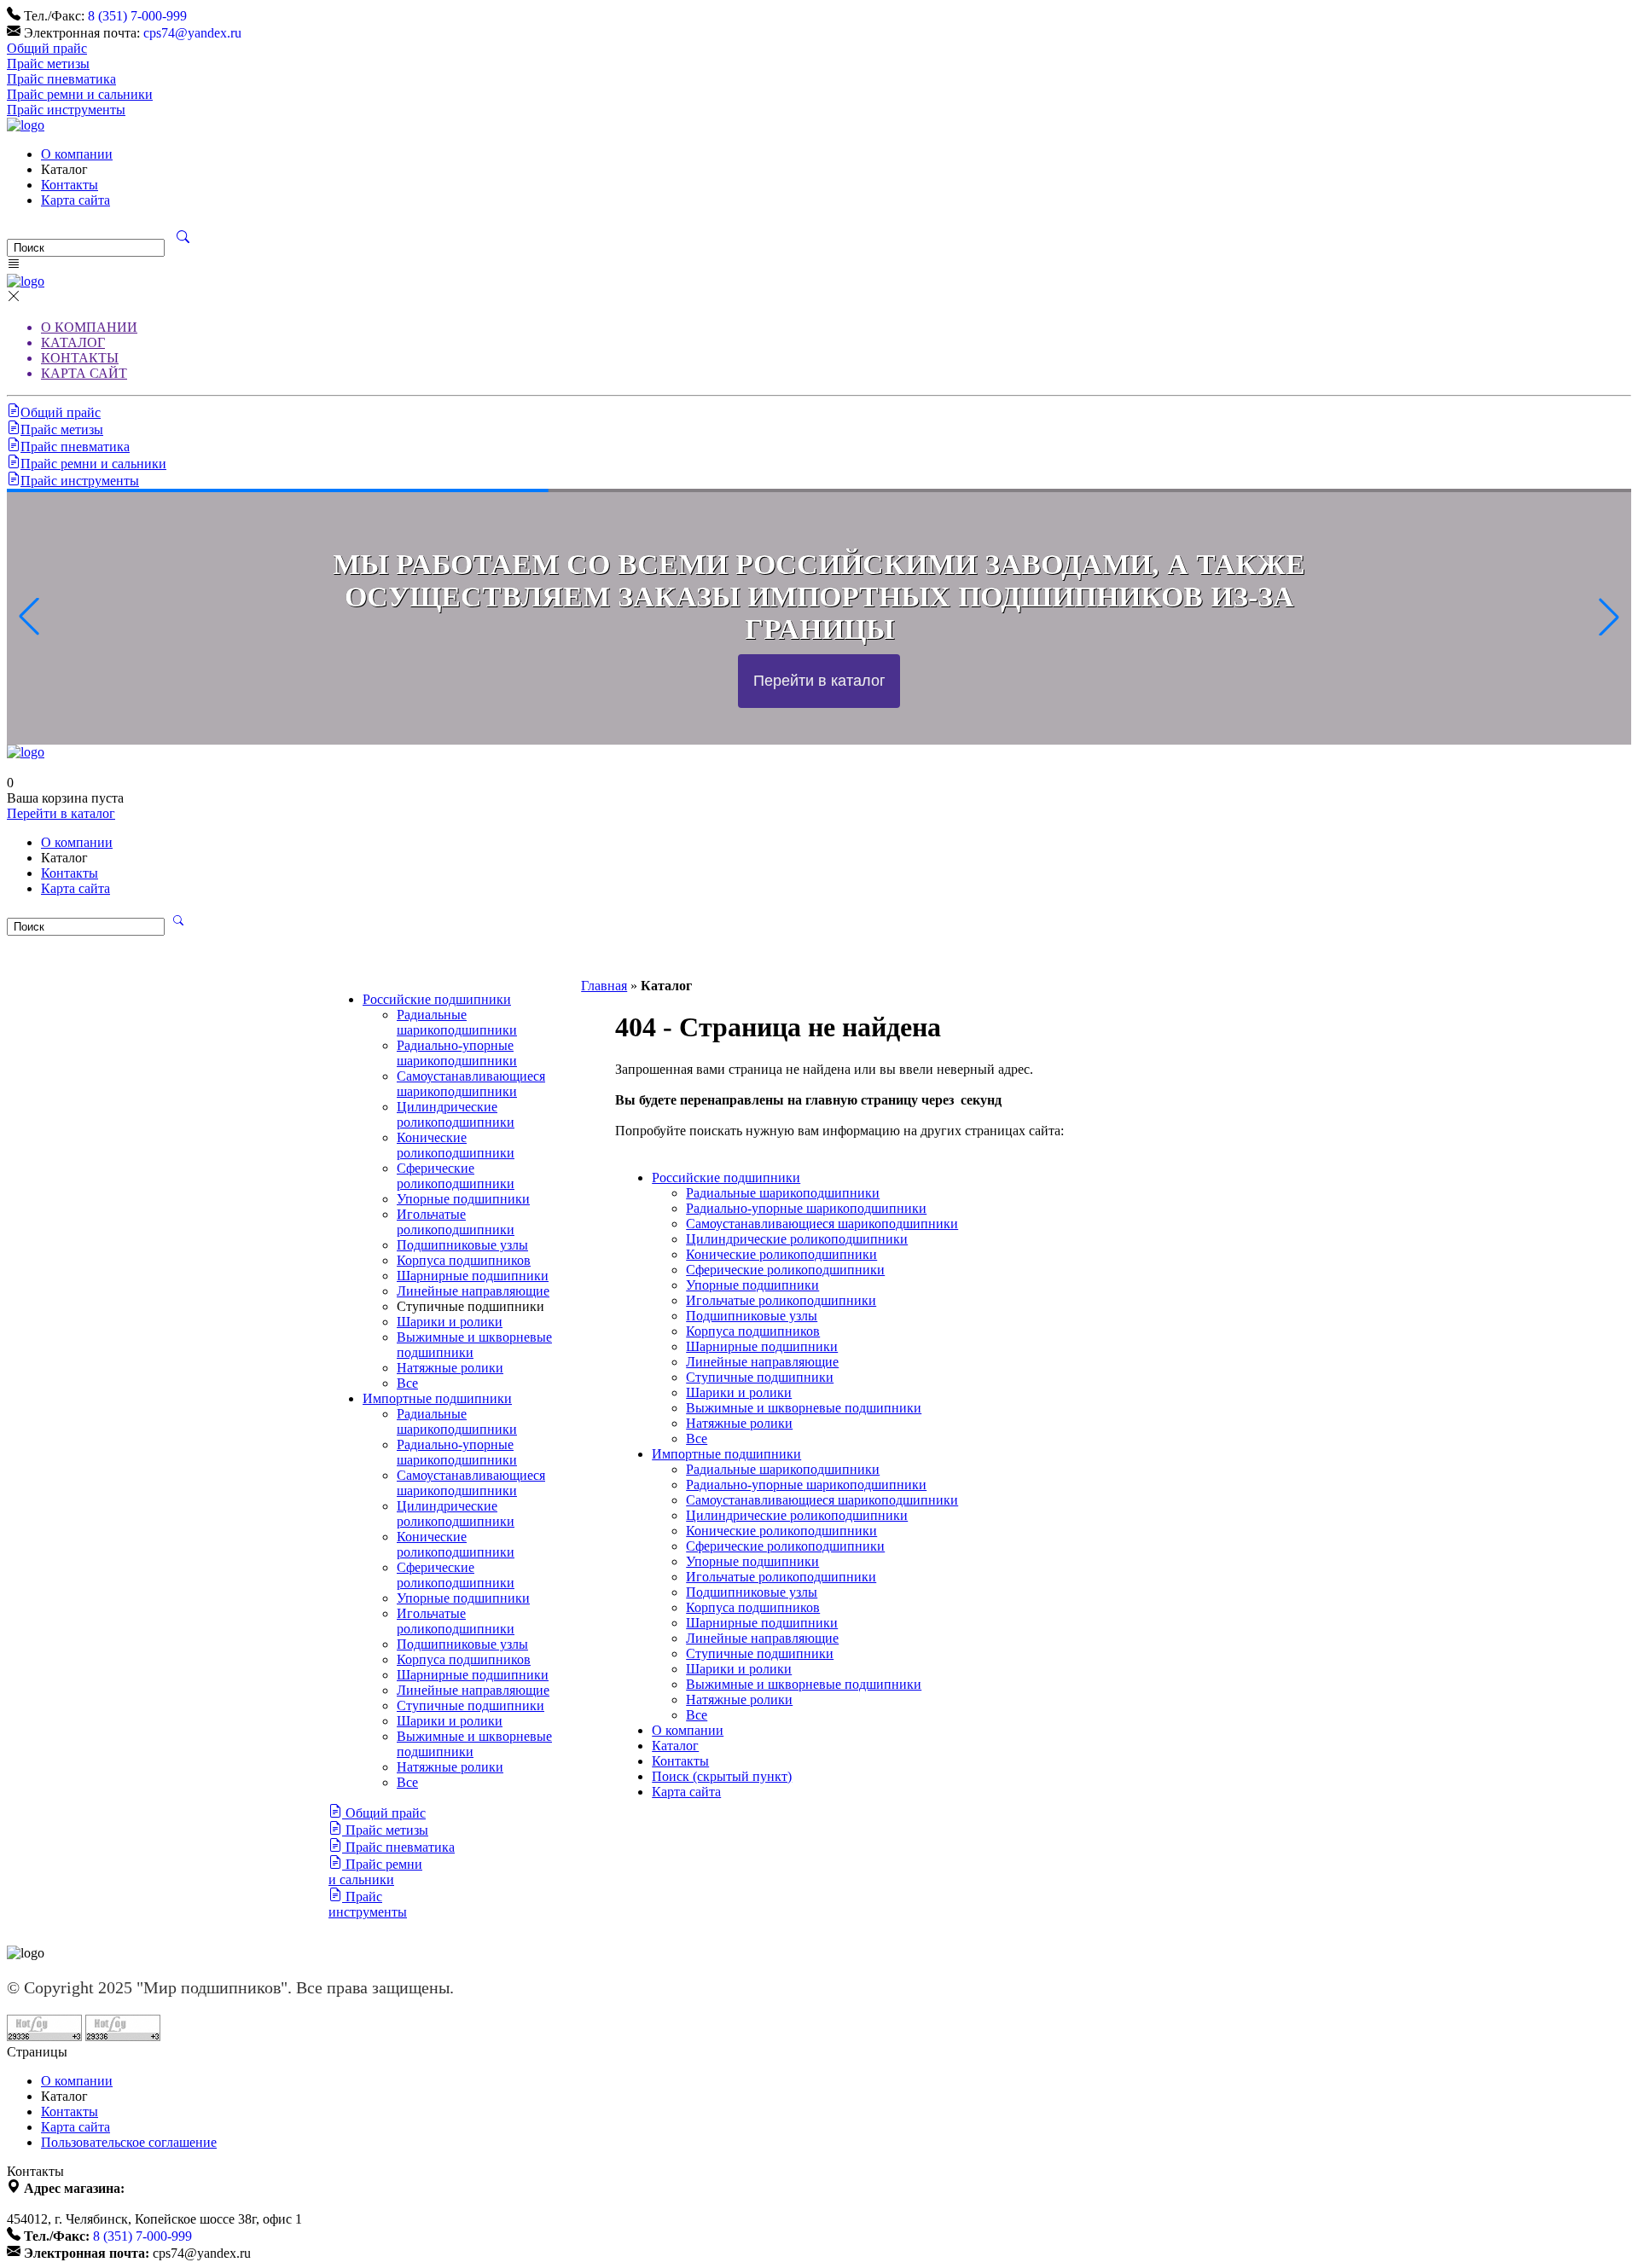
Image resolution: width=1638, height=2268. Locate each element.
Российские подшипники (437, 999)
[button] (1609, 617)
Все (407, 1383)
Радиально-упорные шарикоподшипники (457, 1053)
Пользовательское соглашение (129, 2142)
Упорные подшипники (463, 1199)
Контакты (70, 185)
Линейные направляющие (473, 1291)
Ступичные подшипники (470, 1705)
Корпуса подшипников (464, 1260)
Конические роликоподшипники (456, 1145)
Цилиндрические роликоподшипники (456, 1114)
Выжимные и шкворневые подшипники (804, 1408)
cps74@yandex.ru (192, 33)
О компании (77, 154)
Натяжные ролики (450, 1368)
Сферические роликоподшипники (456, 1176)
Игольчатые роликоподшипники (456, 1222)
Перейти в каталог (61, 813)
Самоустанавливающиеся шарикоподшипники (471, 1084)
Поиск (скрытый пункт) (722, 1776)
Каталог (675, 1746)
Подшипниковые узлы (462, 1245)
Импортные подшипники (437, 1398)
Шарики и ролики (450, 1322)
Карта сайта (76, 200)
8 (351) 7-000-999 (137, 16)
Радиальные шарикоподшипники (457, 1022)
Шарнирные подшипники (473, 1276)
